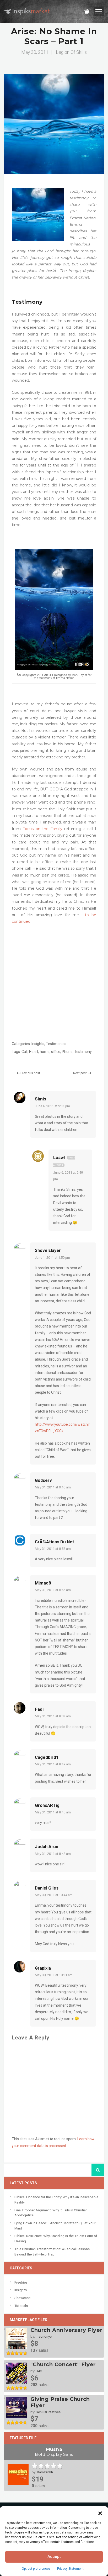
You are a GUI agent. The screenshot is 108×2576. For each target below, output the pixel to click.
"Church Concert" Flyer (63, 2364)
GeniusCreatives (48, 2412)
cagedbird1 (47, 1757)
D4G (39, 2371)
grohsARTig (47, 1805)
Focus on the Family (42, 829)
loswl (59, 1157)
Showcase (22, 2298)
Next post (80, 1073)
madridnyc (44, 2336)
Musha (54, 2452)
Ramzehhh (45, 2472)
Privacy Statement (70, 2569)
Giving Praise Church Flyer (60, 2402)
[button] (100, 2513)
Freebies (21, 2282)
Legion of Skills (71, 52)
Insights (38, 1044)
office (56, 1052)
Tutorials (21, 2306)
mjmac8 (43, 1583)
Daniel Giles (47, 1888)
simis (40, 1099)
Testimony (83, 1052)
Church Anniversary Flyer (66, 2330)
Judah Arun (47, 1846)
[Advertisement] (54, 984)
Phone (67, 1052)
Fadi (39, 1709)
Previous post (30, 1073)
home (45, 1052)
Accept (54, 2557)
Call (25, 1052)
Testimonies (56, 1044)
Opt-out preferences (36, 2569)
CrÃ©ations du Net (55, 1542)
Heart (34, 1052)
